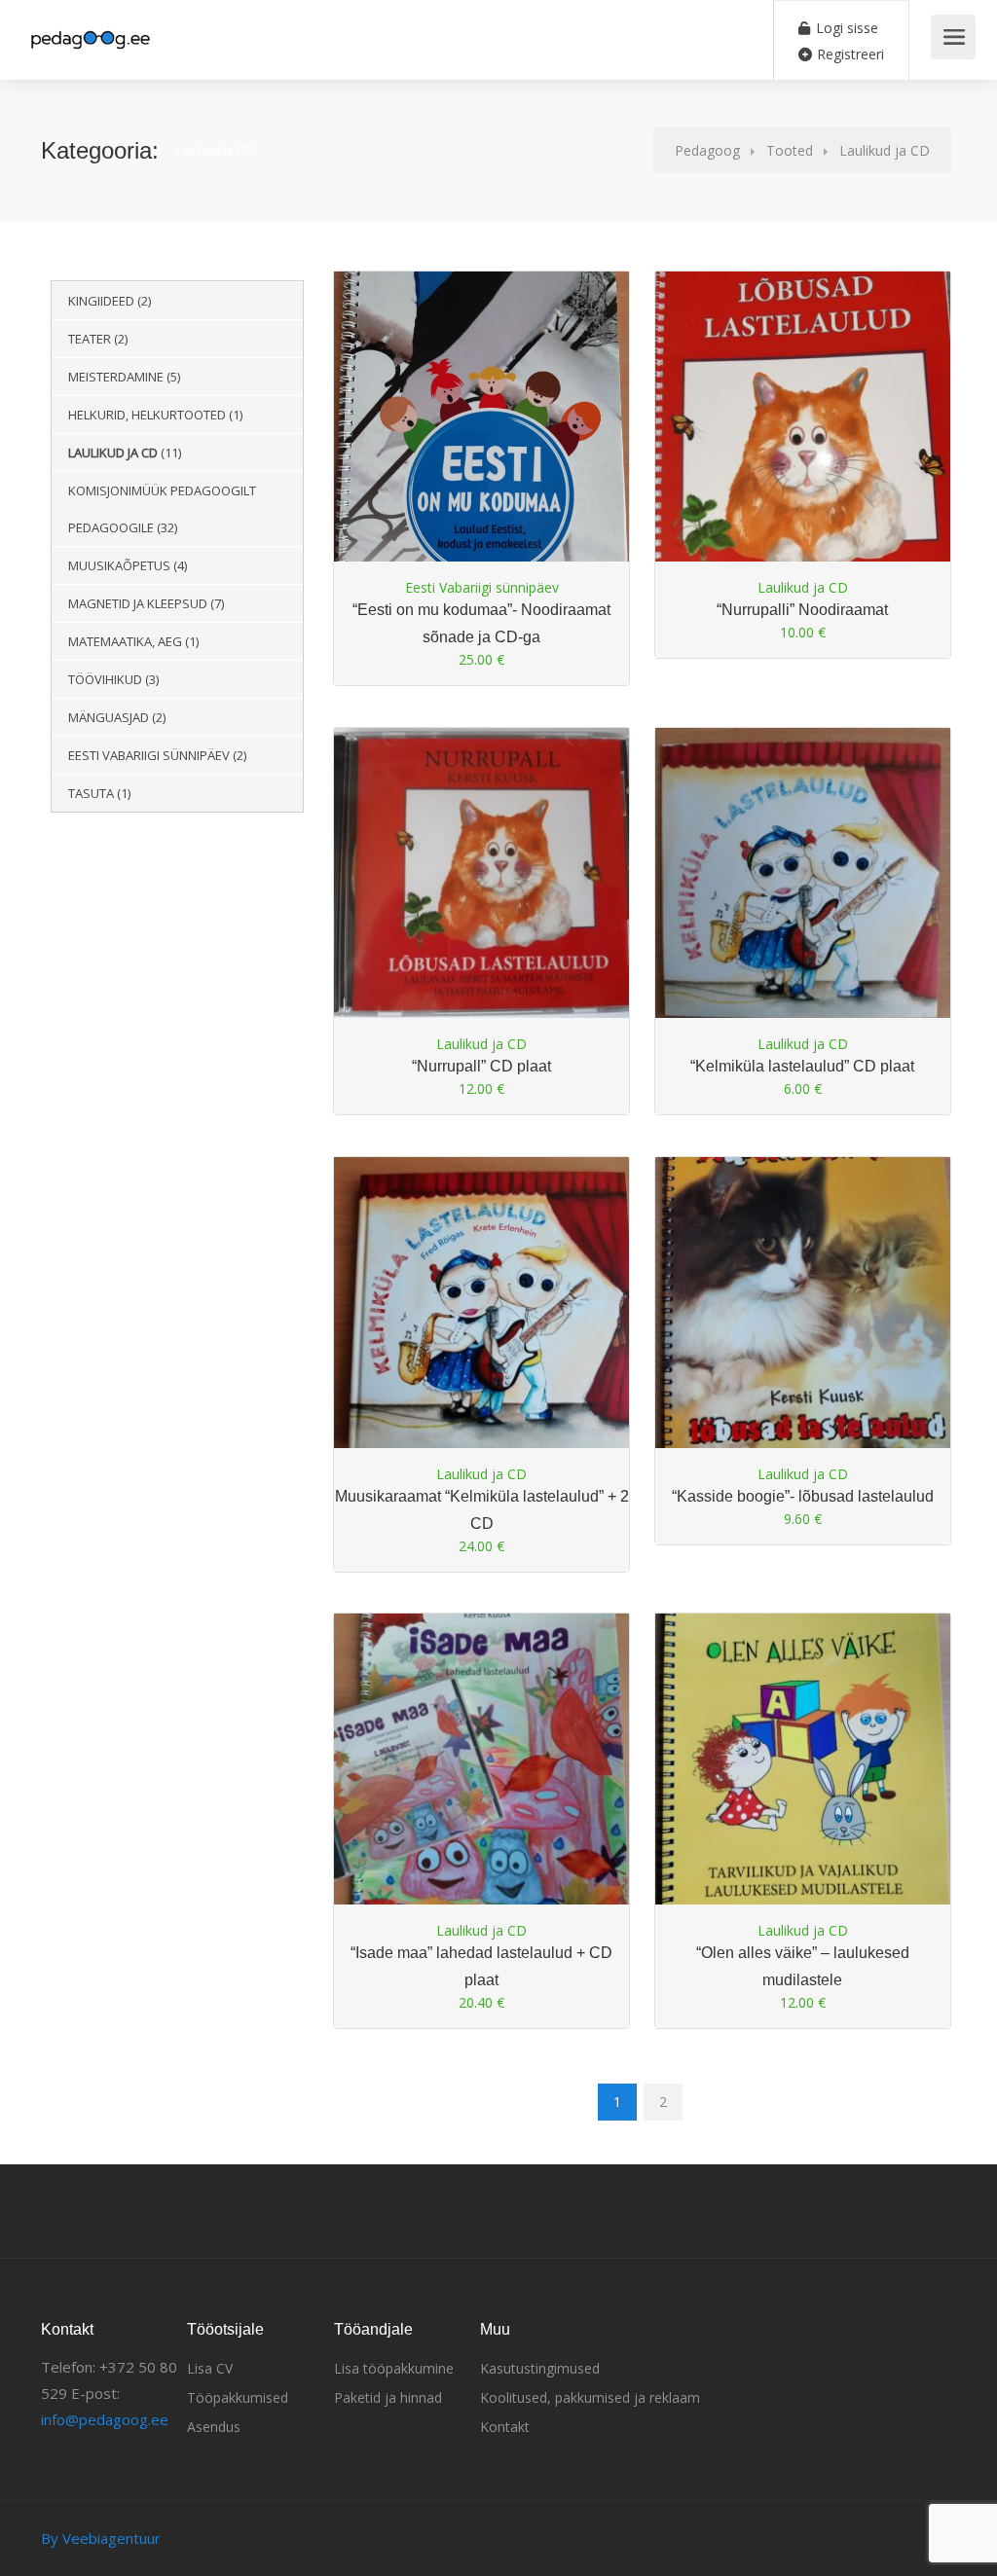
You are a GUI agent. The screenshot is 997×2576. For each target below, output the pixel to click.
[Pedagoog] (90, 29)
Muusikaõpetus (119, 565)
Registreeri (849, 54)
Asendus (214, 2427)
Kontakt (505, 2427)
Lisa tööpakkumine (394, 2368)
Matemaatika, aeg (125, 641)
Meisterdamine (116, 377)
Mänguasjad (109, 717)
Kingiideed (101, 301)
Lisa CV (210, 2368)
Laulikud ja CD (113, 453)
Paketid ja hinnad (388, 2397)
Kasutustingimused (540, 2368)
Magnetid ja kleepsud (138, 603)
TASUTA (91, 793)
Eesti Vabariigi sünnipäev (149, 755)
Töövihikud (105, 679)
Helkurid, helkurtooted (147, 415)
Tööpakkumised (238, 2397)
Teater (90, 339)
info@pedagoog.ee (105, 2419)
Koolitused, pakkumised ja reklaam (590, 2397)
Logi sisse (845, 28)
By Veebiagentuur (101, 2538)
